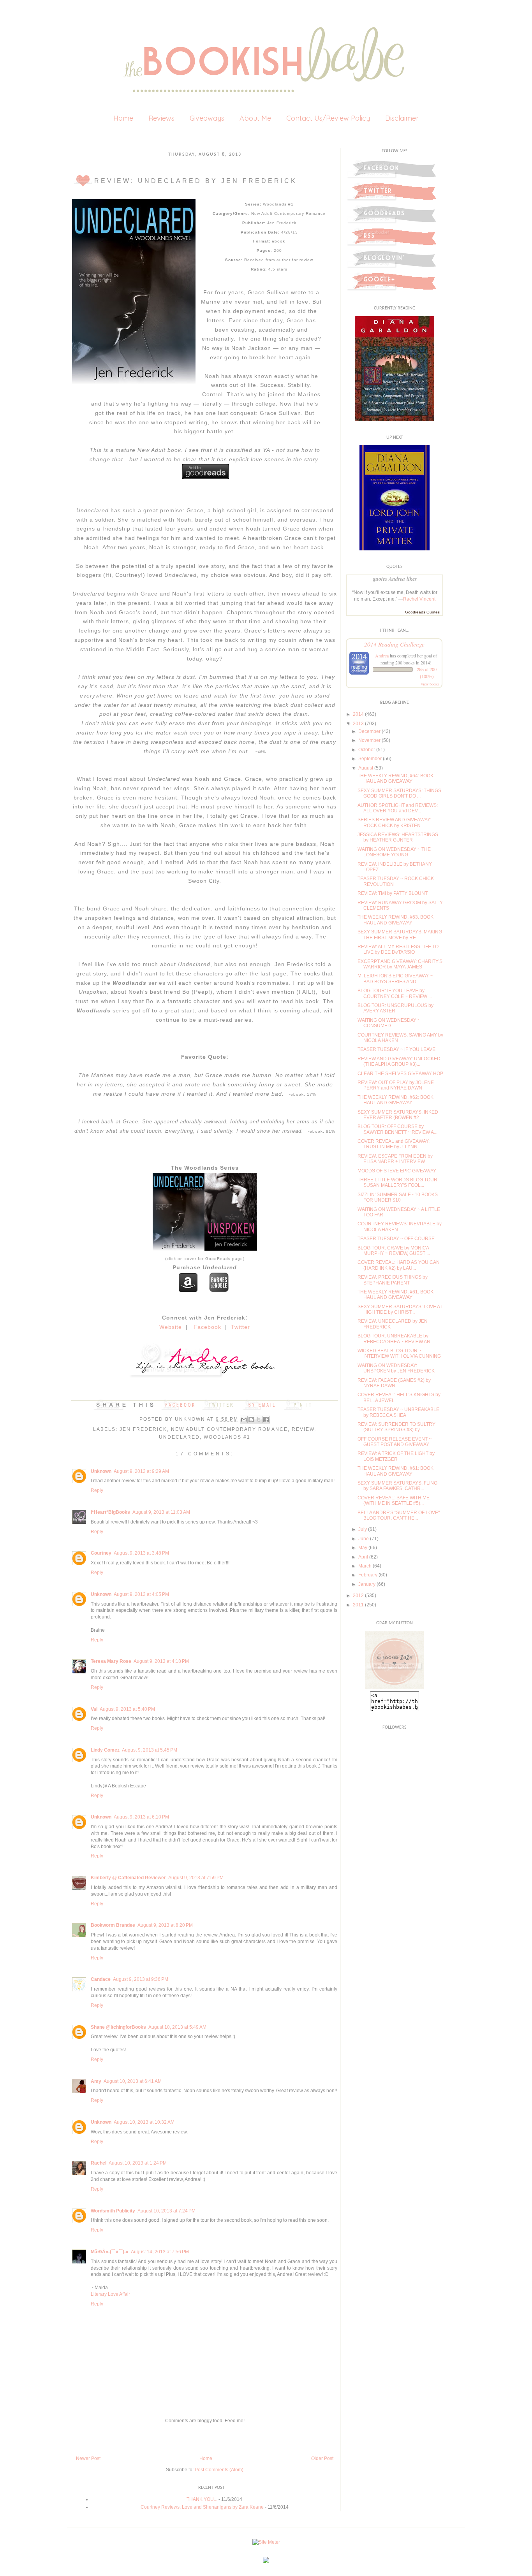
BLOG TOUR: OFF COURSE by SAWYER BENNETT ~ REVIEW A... (397, 1129)
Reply (97, 1490)
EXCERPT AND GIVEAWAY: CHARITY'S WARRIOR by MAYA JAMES (400, 964)
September (370, 759)
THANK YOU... (202, 2499)
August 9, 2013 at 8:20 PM (165, 1925)
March (365, 1566)
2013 (358, 724)
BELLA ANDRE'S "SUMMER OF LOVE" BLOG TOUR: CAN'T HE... (399, 1515)
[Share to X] (259, 1420)
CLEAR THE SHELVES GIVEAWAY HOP (400, 1074)
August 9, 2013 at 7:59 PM (196, 1878)
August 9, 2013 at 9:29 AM (141, 1471)
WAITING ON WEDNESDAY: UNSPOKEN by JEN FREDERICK (396, 1368)
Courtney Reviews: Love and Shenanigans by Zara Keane (202, 2507)
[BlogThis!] (251, 1420)
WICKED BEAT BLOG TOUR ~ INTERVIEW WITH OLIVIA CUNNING (399, 1353)
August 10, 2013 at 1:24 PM (138, 2163)
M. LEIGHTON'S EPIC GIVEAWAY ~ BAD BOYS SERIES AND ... (395, 979)
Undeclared (179, 1437)
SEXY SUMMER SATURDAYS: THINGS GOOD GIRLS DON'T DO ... (399, 793)
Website (171, 1327)
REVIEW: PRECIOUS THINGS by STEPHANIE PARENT (393, 1280)
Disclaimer (402, 118)
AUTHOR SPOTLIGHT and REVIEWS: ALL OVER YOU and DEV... (398, 808)
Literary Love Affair (110, 2294)
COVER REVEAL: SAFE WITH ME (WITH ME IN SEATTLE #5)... (394, 1501)
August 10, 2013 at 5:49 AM (177, 2027)
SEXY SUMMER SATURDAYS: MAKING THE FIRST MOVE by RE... (400, 935)
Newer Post (88, 2458)
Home (123, 118)
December (369, 731)
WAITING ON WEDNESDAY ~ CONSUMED (389, 1023)
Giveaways (207, 118)
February (368, 1575)
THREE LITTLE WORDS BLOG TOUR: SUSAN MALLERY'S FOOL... (398, 1183)
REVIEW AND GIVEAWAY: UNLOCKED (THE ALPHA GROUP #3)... (399, 1061)
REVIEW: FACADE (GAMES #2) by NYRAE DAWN (394, 1383)
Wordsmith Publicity (113, 2211)
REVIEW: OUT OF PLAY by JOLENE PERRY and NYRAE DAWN (396, 1085)
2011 (358, 1605)
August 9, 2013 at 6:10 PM (141, 1817)
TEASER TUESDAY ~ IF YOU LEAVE (396, 1049)
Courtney (101, 1553)
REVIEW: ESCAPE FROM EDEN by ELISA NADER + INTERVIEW (395, 1159)
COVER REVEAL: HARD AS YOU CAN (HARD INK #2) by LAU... (399, 1265)
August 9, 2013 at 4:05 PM (141, 1594)
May (363, 1548)
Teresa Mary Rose (111, 1661)
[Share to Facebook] (266, 1420)
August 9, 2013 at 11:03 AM (161, 1512)
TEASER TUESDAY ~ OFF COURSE (396, 1239)
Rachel (99, 2163)
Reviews (161, 118)
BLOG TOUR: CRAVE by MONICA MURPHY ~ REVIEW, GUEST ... (394, 1251)
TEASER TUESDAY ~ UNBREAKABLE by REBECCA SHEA (398, 1412)
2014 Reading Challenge (394, 644)
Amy (96, 2081)
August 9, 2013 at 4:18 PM (161, 1661)
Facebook (207, 1327)
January (367, 1584)
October (367, 750)
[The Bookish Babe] (395, 1688)
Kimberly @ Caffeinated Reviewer (128, 1878)
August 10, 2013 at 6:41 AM (133, 2081)
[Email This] (244, 1420)
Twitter (240, 1327)
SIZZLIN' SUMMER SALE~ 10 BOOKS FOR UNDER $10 (398, 1197)
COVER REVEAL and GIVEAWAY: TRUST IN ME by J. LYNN (394, 1144)
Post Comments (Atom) (219, 2470)
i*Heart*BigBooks (110, 1512)
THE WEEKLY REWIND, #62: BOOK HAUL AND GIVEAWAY (395, 1100)
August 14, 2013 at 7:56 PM (160, 2252)
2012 (358, 1596)
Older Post (322, 2458)
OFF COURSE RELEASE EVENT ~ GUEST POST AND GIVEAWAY (395, 1442)
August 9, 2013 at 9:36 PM (141, 1979)
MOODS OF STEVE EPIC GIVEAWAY (397, 1171)
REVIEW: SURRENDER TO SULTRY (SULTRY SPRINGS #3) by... (396, 1427)
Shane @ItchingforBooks (118, 2027)
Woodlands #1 (227, 1437)
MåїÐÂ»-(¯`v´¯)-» (110, 2252)
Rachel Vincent (419, 599)
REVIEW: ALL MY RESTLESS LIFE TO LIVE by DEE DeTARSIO (398, 949)
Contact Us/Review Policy (328, 118)
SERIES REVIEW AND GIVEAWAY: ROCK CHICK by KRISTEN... (394, 822)
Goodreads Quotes (422, 612)
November (369, 740)
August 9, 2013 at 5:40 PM (127, 1709)
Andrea (382, 655)
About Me (255, 118)
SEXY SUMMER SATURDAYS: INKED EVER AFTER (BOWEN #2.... (398, 1115)
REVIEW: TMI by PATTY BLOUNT (393, 893)
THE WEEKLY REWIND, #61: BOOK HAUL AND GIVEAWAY (395, 1295)
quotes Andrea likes (395, 579)
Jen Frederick (143, 1429)
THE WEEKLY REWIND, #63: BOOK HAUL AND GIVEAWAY (395, 920)
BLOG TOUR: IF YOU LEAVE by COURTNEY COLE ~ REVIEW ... (395, 993)
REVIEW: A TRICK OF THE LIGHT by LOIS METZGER (396, 1456)
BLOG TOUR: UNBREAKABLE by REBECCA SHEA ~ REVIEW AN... (396, 1339)
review (303, 1429)
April (363, 1557)
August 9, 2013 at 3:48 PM (141, 1553)
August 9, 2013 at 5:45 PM (150, 1750)
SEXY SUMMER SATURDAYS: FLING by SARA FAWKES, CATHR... (397, 1486)
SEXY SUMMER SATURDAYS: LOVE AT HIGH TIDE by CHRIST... (400, 1309)
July (363, 1529)
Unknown (191, 1419)
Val (94, 1709)
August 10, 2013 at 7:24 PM (166, 2211)
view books (430, 684)
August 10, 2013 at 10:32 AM (144, 2122)
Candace (101, 1979)
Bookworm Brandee (113, 1925)
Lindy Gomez (105, 1750)
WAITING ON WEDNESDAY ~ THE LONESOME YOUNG (394, 852)
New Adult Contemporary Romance (229, 1429)
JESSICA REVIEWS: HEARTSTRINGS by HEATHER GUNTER (398, 837)
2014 (358, 714)
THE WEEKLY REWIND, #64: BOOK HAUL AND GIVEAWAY (395, 778)
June (364, 1539)
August (366, 768)
